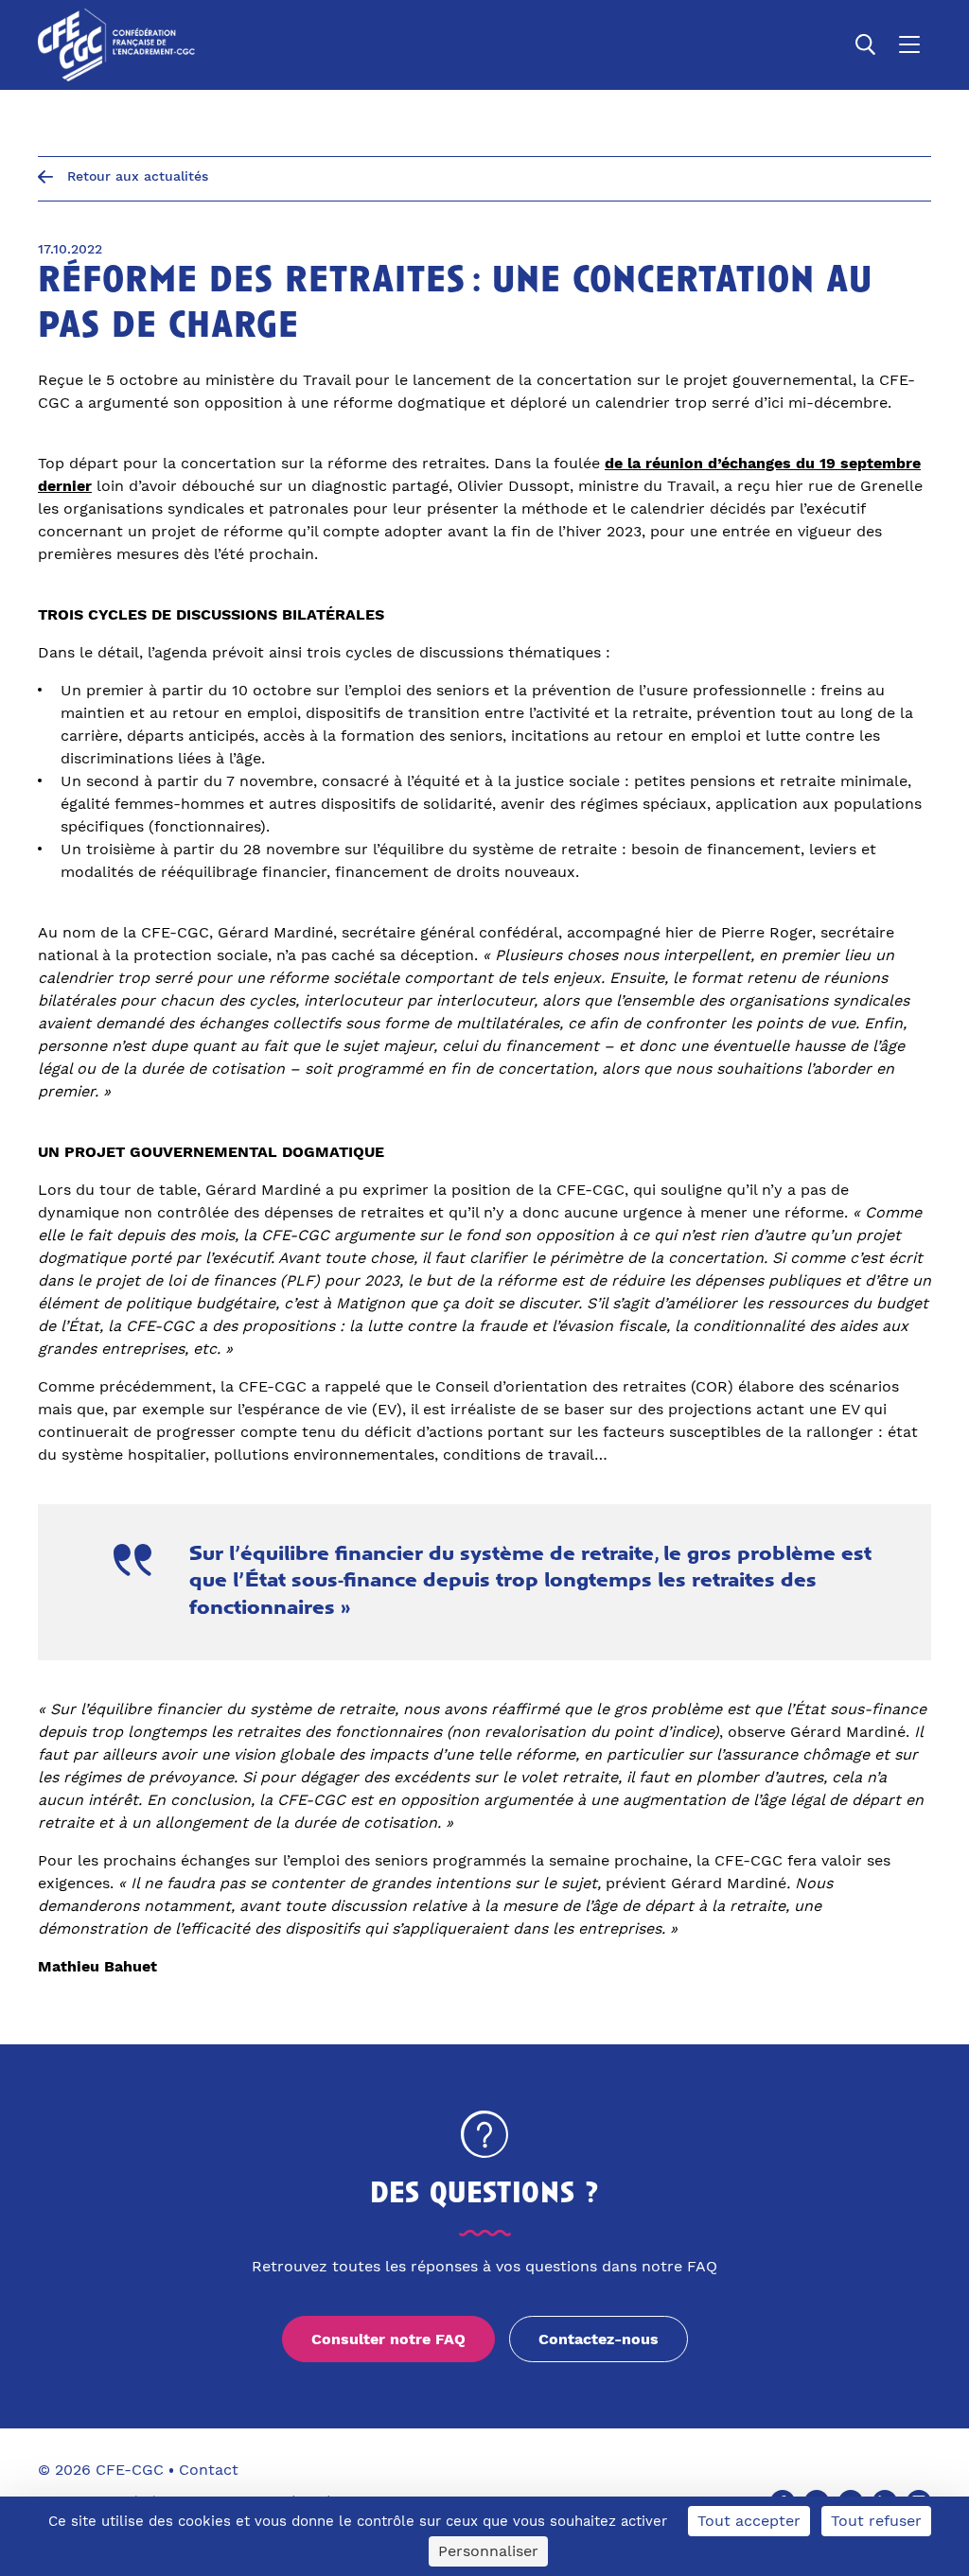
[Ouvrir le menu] (909, 44)
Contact (209, 2470)
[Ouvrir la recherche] (866, 44)
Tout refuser (876, 2521)
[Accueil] (116, 45)
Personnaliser (488, 2551)
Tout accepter (749, 2521)
